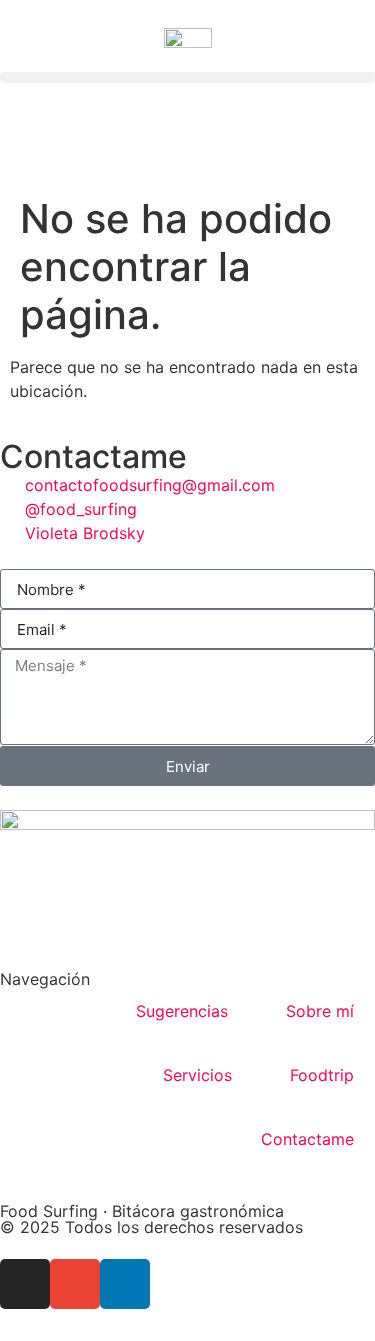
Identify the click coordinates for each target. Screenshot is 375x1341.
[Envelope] (75, 1284)
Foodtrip (322, 1075)
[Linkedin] (125, 1284)
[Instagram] (25, 1284)
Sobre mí (320, 1011)
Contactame (307, 1139)
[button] (187, 77)
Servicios (197, 1075)
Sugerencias (182, 1011)
